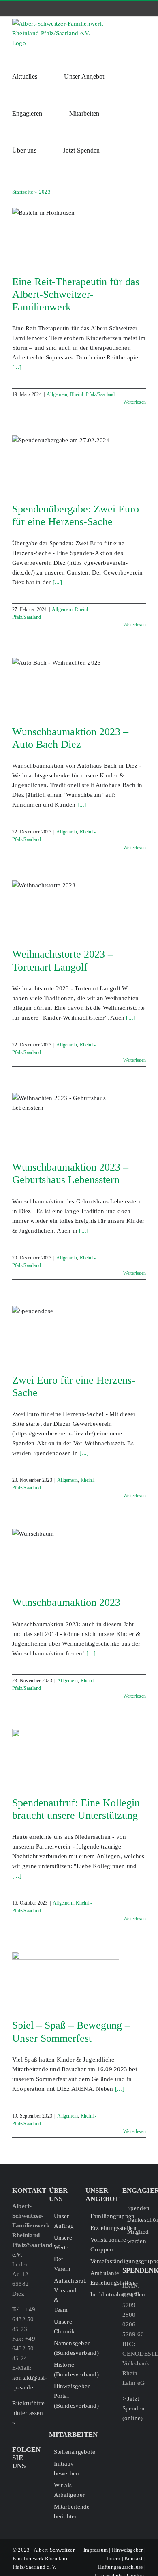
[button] (120, 150)
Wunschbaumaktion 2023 (66, 1602)
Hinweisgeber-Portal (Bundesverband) (63, 2396)
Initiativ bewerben (63, 2468)
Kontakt (134, 2558)
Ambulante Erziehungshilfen (100, 2278)
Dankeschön (137, 2220)
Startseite (23, 192)
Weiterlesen (135, 402)
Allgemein (57, 394)
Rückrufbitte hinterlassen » (29, 2413)
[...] (17, 367)
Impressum (96, 2550)
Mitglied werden (137, 2236)
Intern (114, 2558)
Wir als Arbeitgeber (63, 2490)
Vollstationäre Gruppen (100, 2245)
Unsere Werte (63, 2242)
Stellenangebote (63, 2452)
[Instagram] (28, 2481)
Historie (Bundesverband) (63, 2369)
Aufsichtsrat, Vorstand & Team (63, 2295)
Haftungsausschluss (120, 2567)
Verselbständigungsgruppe (100, 2261)
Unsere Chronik (63, 2326)
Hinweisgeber (127, 2550)
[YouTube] (15, 2494)
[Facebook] (15, 2481)
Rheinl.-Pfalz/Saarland (93, 394)
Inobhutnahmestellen (100, 2294)
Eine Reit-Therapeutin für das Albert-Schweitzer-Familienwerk (76, 294)
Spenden (137, 2208)
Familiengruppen (100, 2216)
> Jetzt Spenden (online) (134, 2408)
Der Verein (62, 2264)
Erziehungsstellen (100, 2228)
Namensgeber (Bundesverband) (63, 2348)
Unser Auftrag (63, 2221)
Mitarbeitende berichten (63, 2511)
